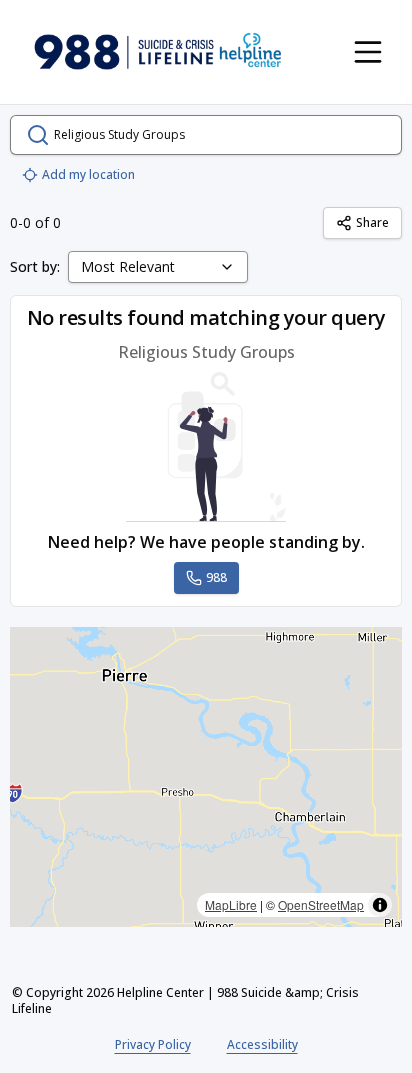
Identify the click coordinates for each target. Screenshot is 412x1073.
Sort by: (35, 266)
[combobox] (158, 267)
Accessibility (262, 1044)
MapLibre (231, 904)
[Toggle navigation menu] (368, 52)
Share (372, 222)
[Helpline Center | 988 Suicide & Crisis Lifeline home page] (158, 52)
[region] (206, 777)
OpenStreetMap (321, 904)
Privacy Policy (153, 1044)
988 (216, 577)
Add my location (88, 174)
